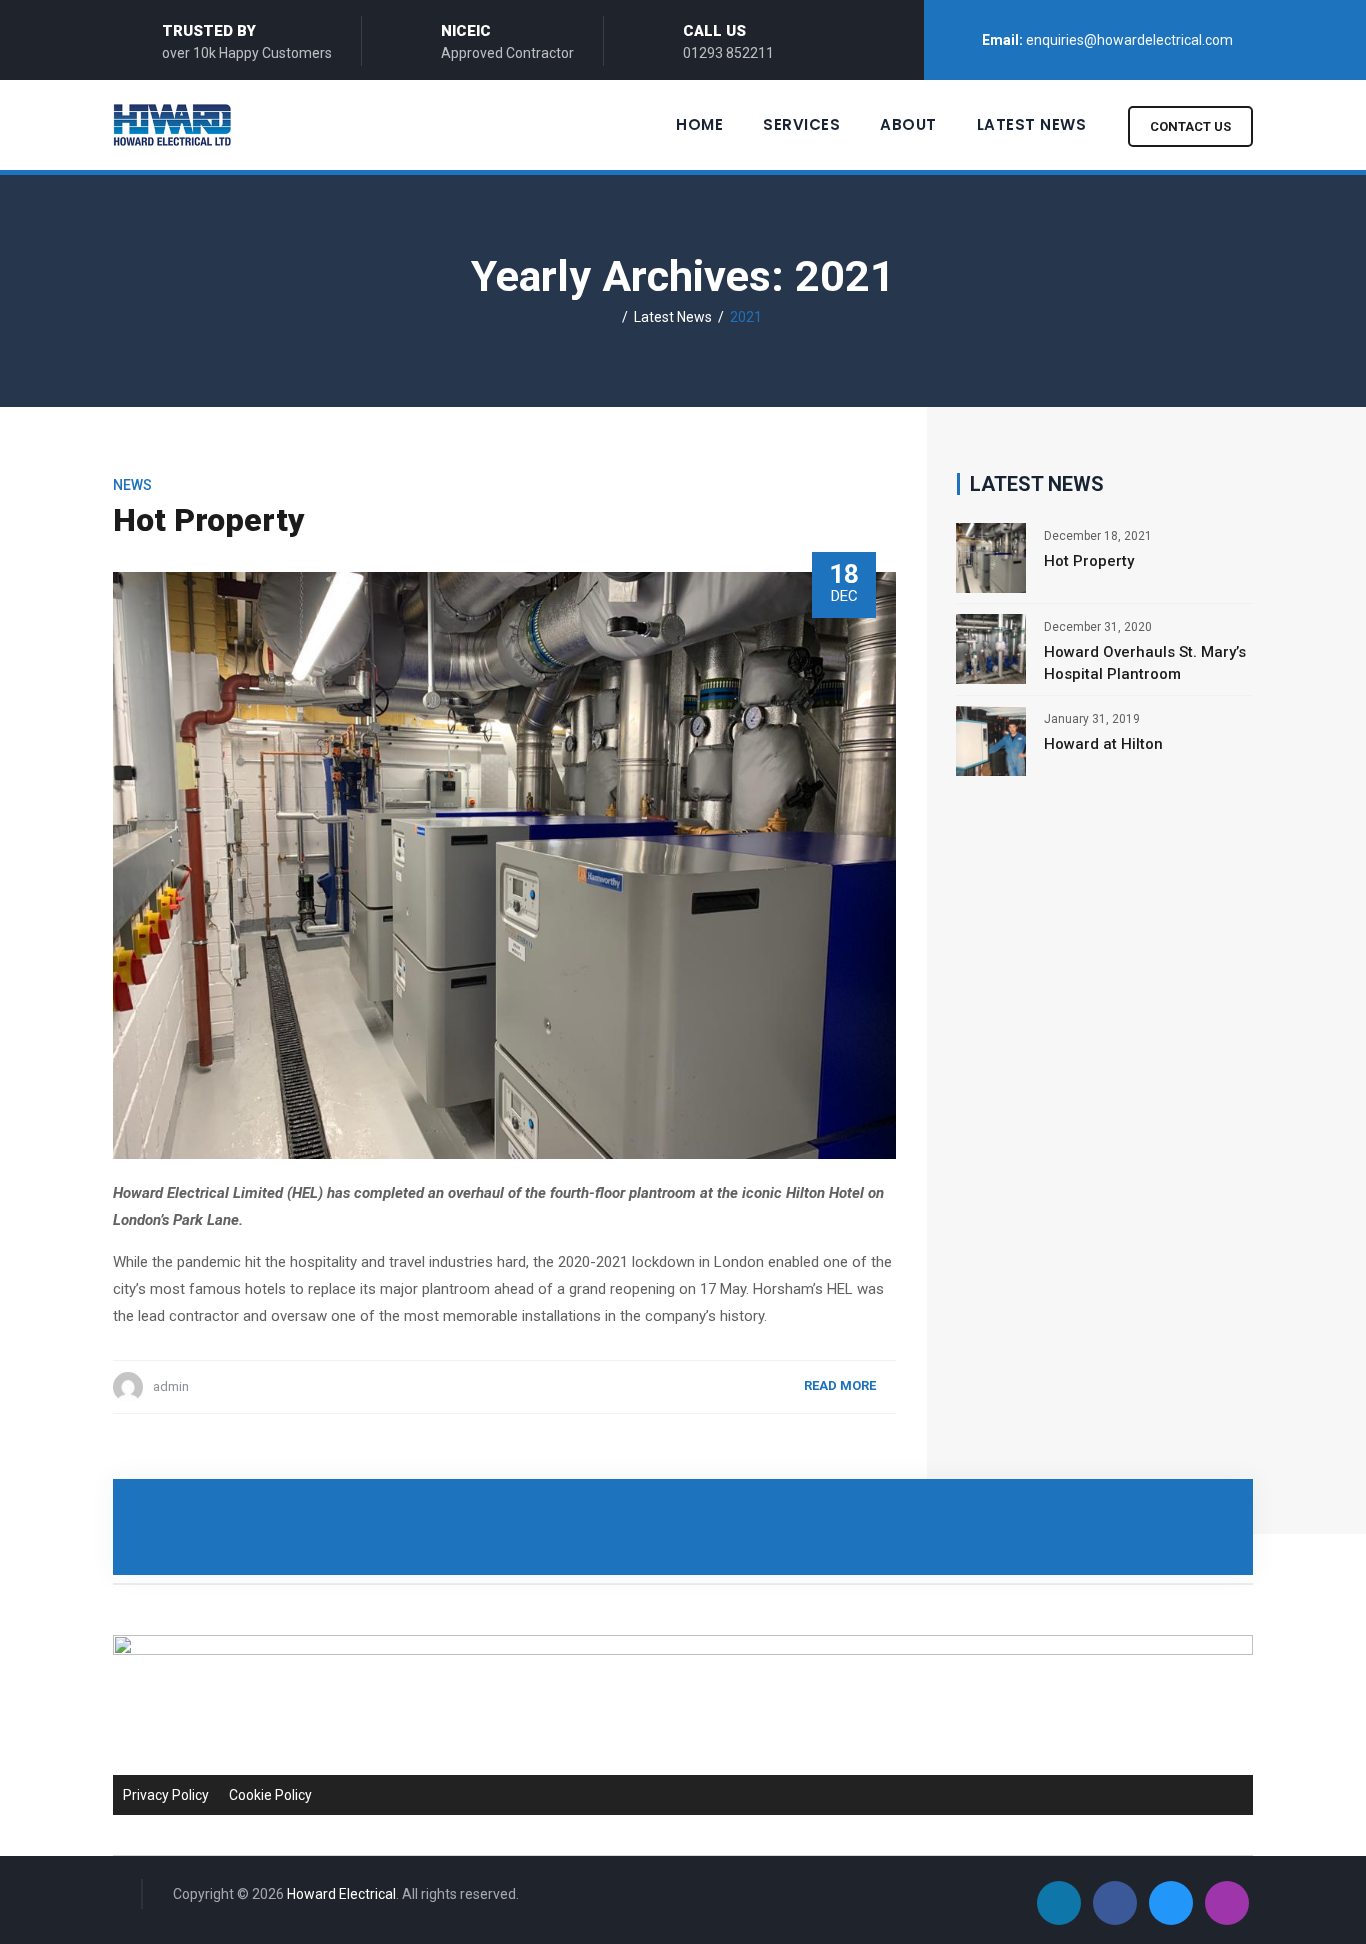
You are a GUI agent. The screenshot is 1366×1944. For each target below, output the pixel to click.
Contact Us (1190, 126)
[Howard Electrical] (185, 125)
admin (171, 1386)
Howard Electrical (341, 1894)
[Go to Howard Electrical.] (610, 317)
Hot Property (209, 520)
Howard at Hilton (1103, 744)
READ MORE (840, 1385)
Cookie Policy (270, 1795)
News (132, 485)
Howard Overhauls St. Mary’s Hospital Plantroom (1145, 663)
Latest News (1032, 124)
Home (699, 124)
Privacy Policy (166, 1795)
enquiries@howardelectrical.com (1129, 40)
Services (801, 124)
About (908, 124)
